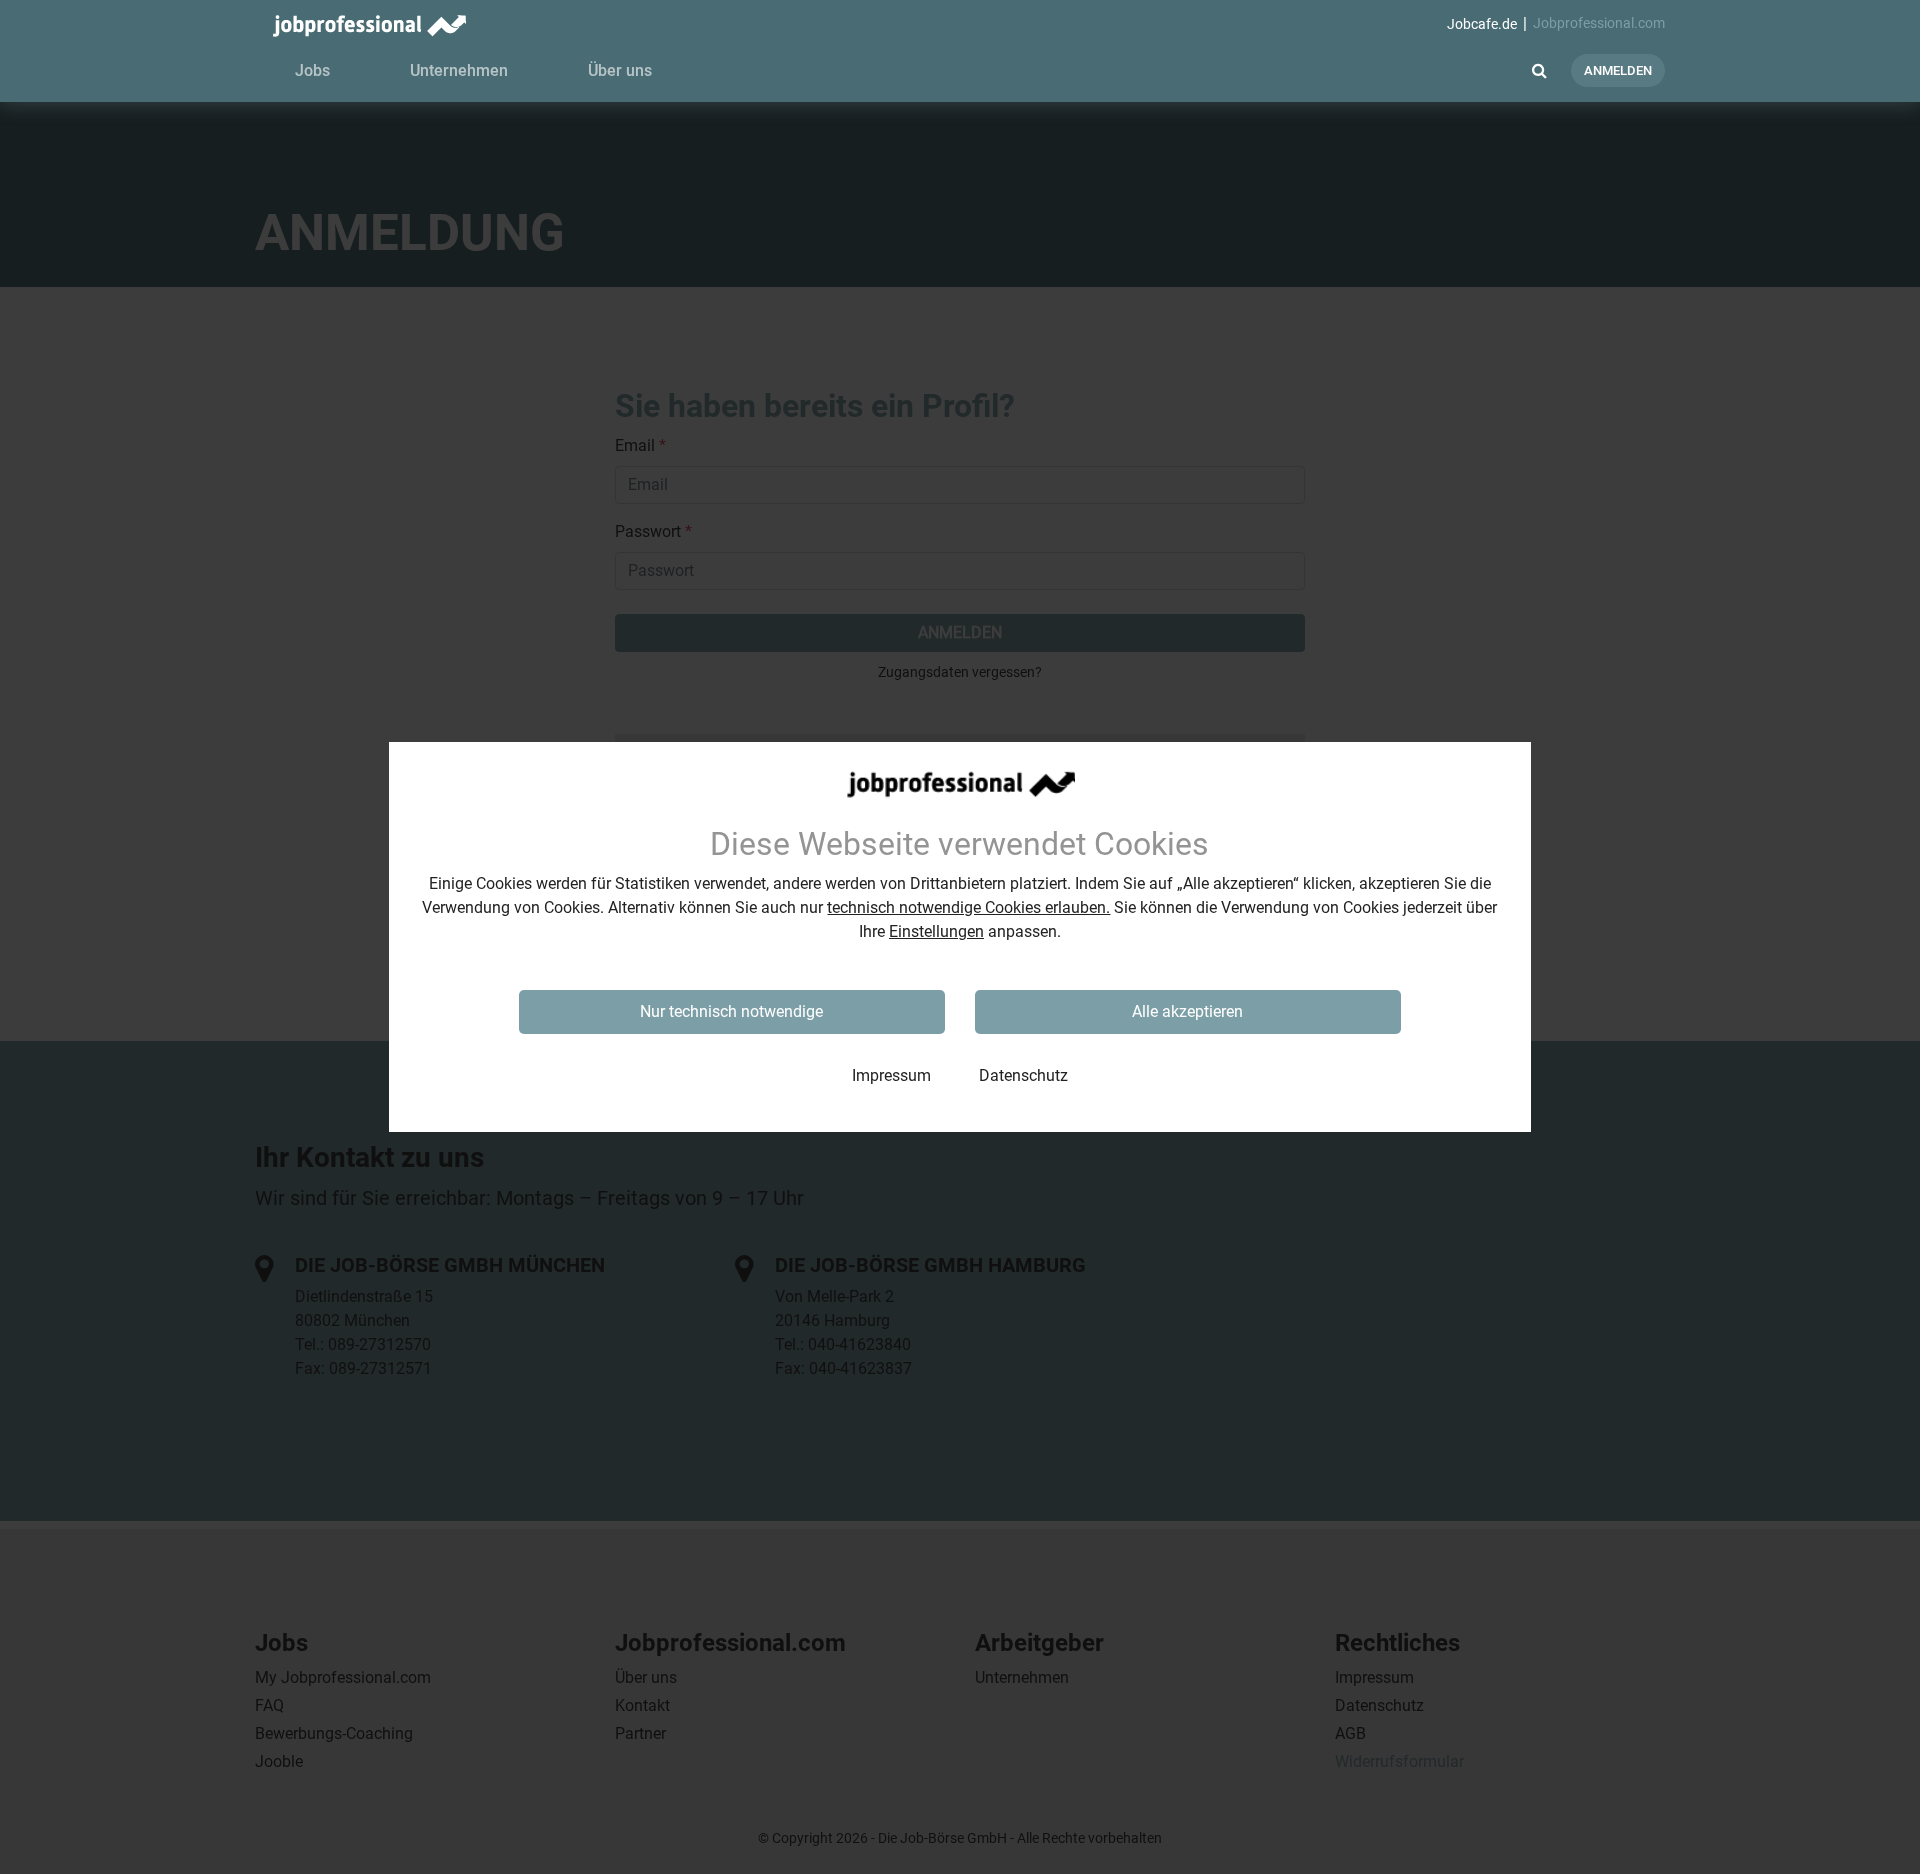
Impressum (891, 1075)
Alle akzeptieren (1187, 1011)
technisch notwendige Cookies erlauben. (968, 907)
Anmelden (1618, 70)
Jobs (312, 70)
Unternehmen (459, 70)
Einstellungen (936, 931)
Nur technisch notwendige (731, 1011)
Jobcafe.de (1482, 24)
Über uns (620, 70)
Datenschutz (1023, 1075)
